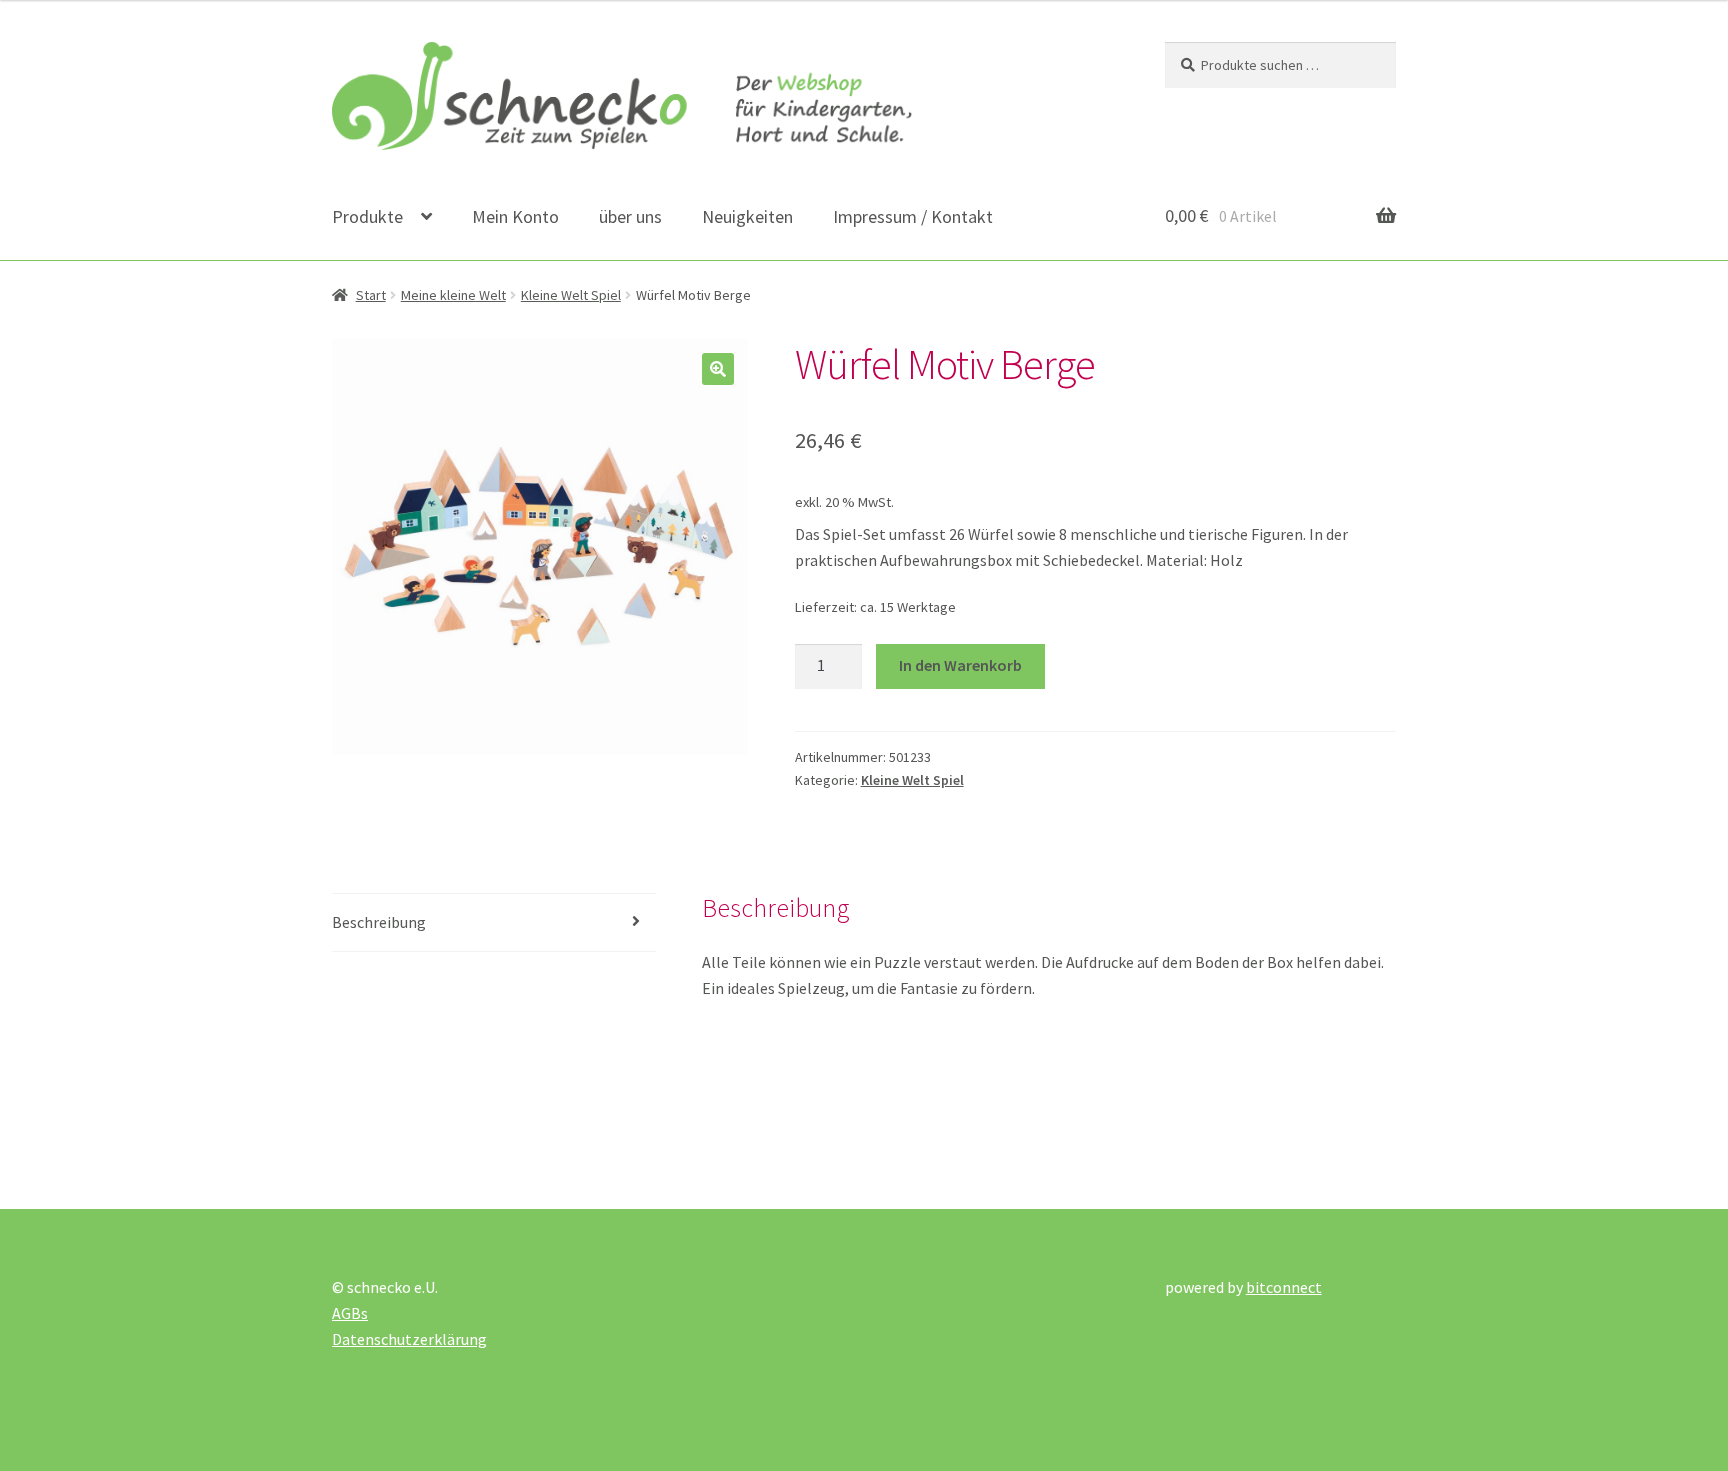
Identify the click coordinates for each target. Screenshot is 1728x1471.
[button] (718, 369)
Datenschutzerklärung (409, 1339)
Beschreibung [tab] (379, 922)
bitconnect (1284, 1287)
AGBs (350, 1313)
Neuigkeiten (747, 216)
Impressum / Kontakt (913, 216)
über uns (630, 216)
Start (371, 295)
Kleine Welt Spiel (571, 295)
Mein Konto (515, 216)
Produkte (367, 216)
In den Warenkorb (960, 665)
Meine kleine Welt (453, 295)
